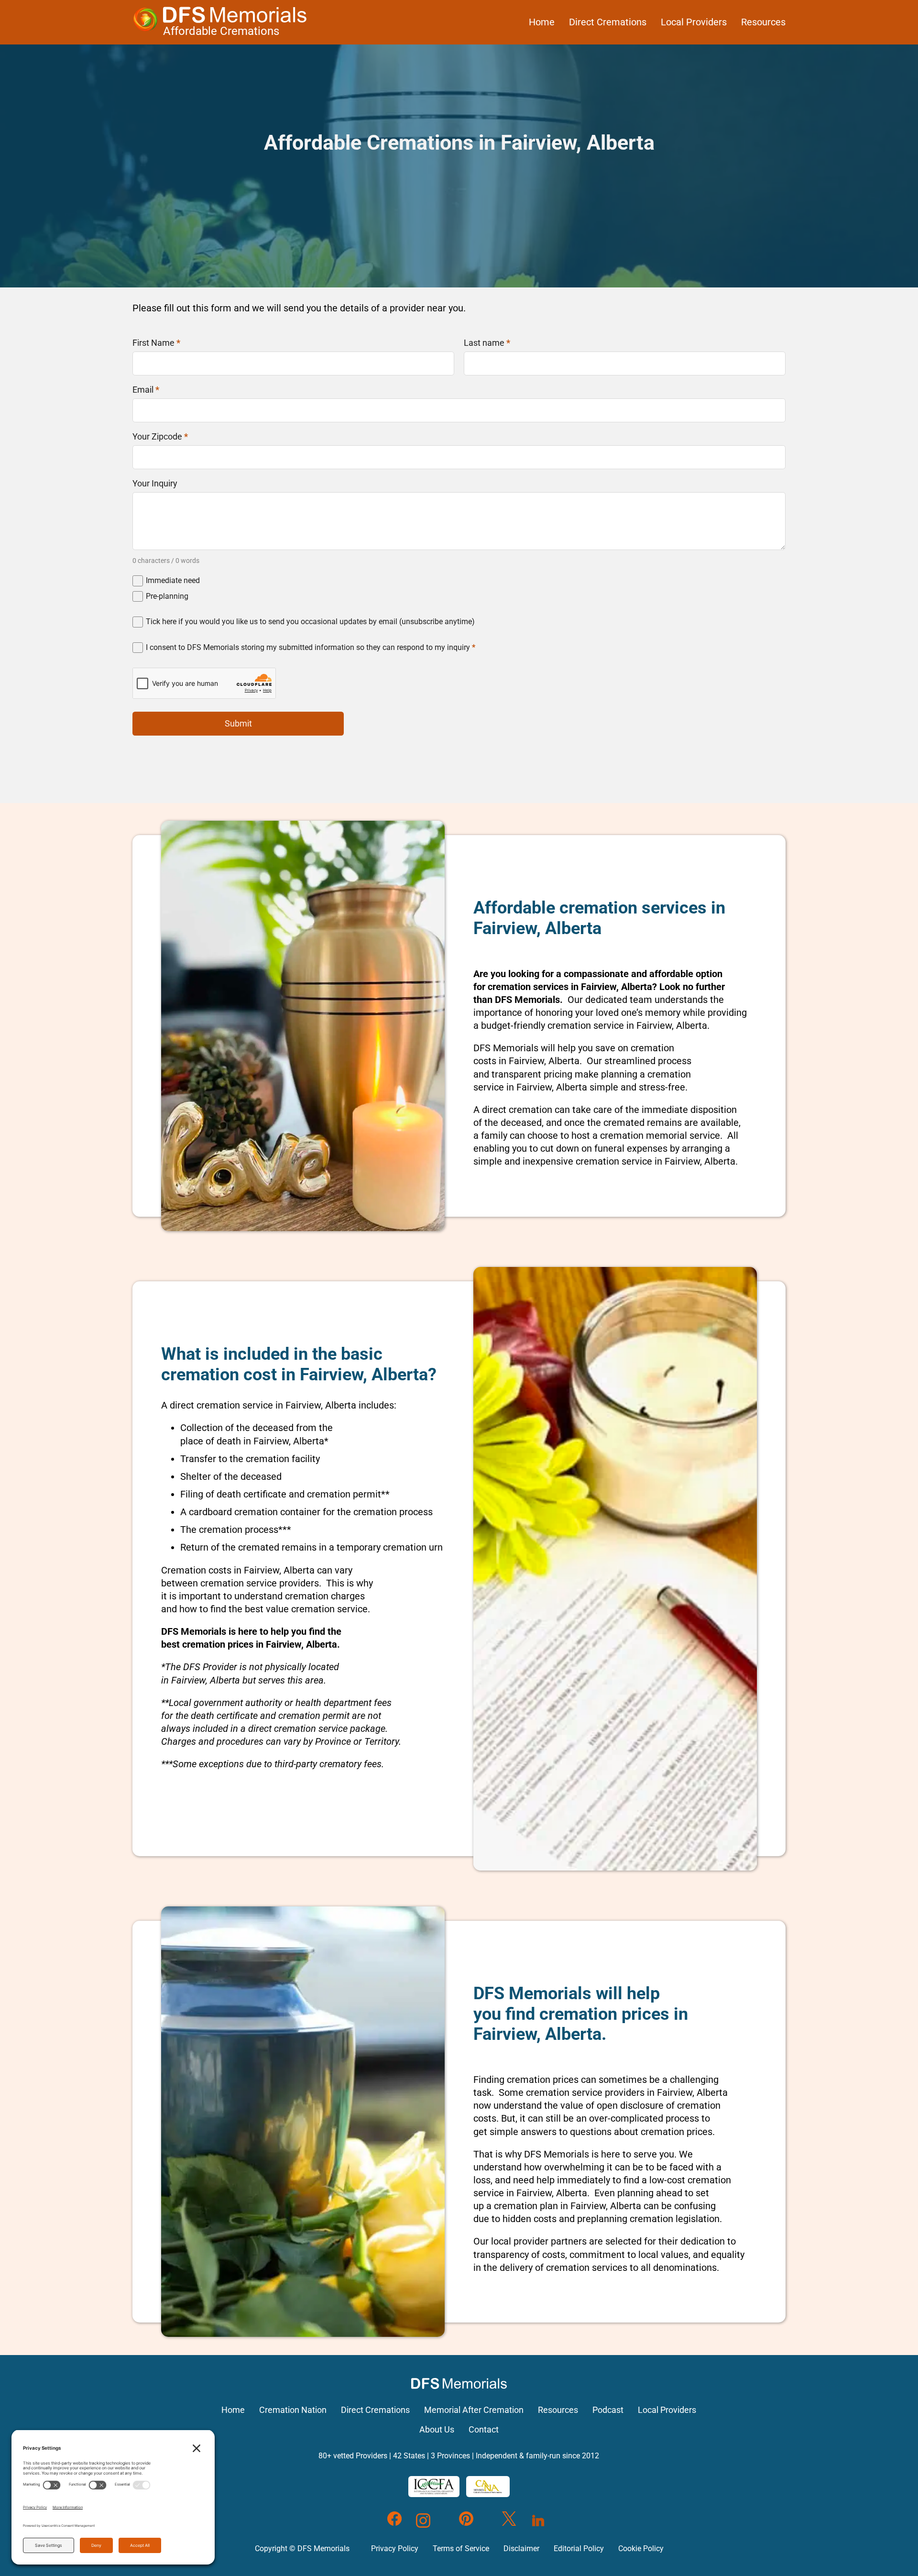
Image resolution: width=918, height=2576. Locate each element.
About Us (437, 2430)
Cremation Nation (293, 2410)
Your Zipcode (160, 437)
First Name (156, 343)
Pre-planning (167, 596)
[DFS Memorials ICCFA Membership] (434, 2487)
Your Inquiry (155, 484)
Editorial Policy (579, 2548)
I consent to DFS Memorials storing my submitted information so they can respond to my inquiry (311, 647)
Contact (484, 2430)
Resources (763, 22)
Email (146, 390)
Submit (238, 723)
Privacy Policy (395, 2548)
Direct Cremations (608, 22)
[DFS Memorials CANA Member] (488, 2487)
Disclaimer (521, 2548)
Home (542, 22)
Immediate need (173, 580)
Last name (487, 343)
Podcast (608, 2410)
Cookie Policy (641, 2548)
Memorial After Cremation (474, 2410)
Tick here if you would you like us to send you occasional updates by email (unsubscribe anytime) (310, 622)
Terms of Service (461, 2548)
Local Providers (694, 22)
